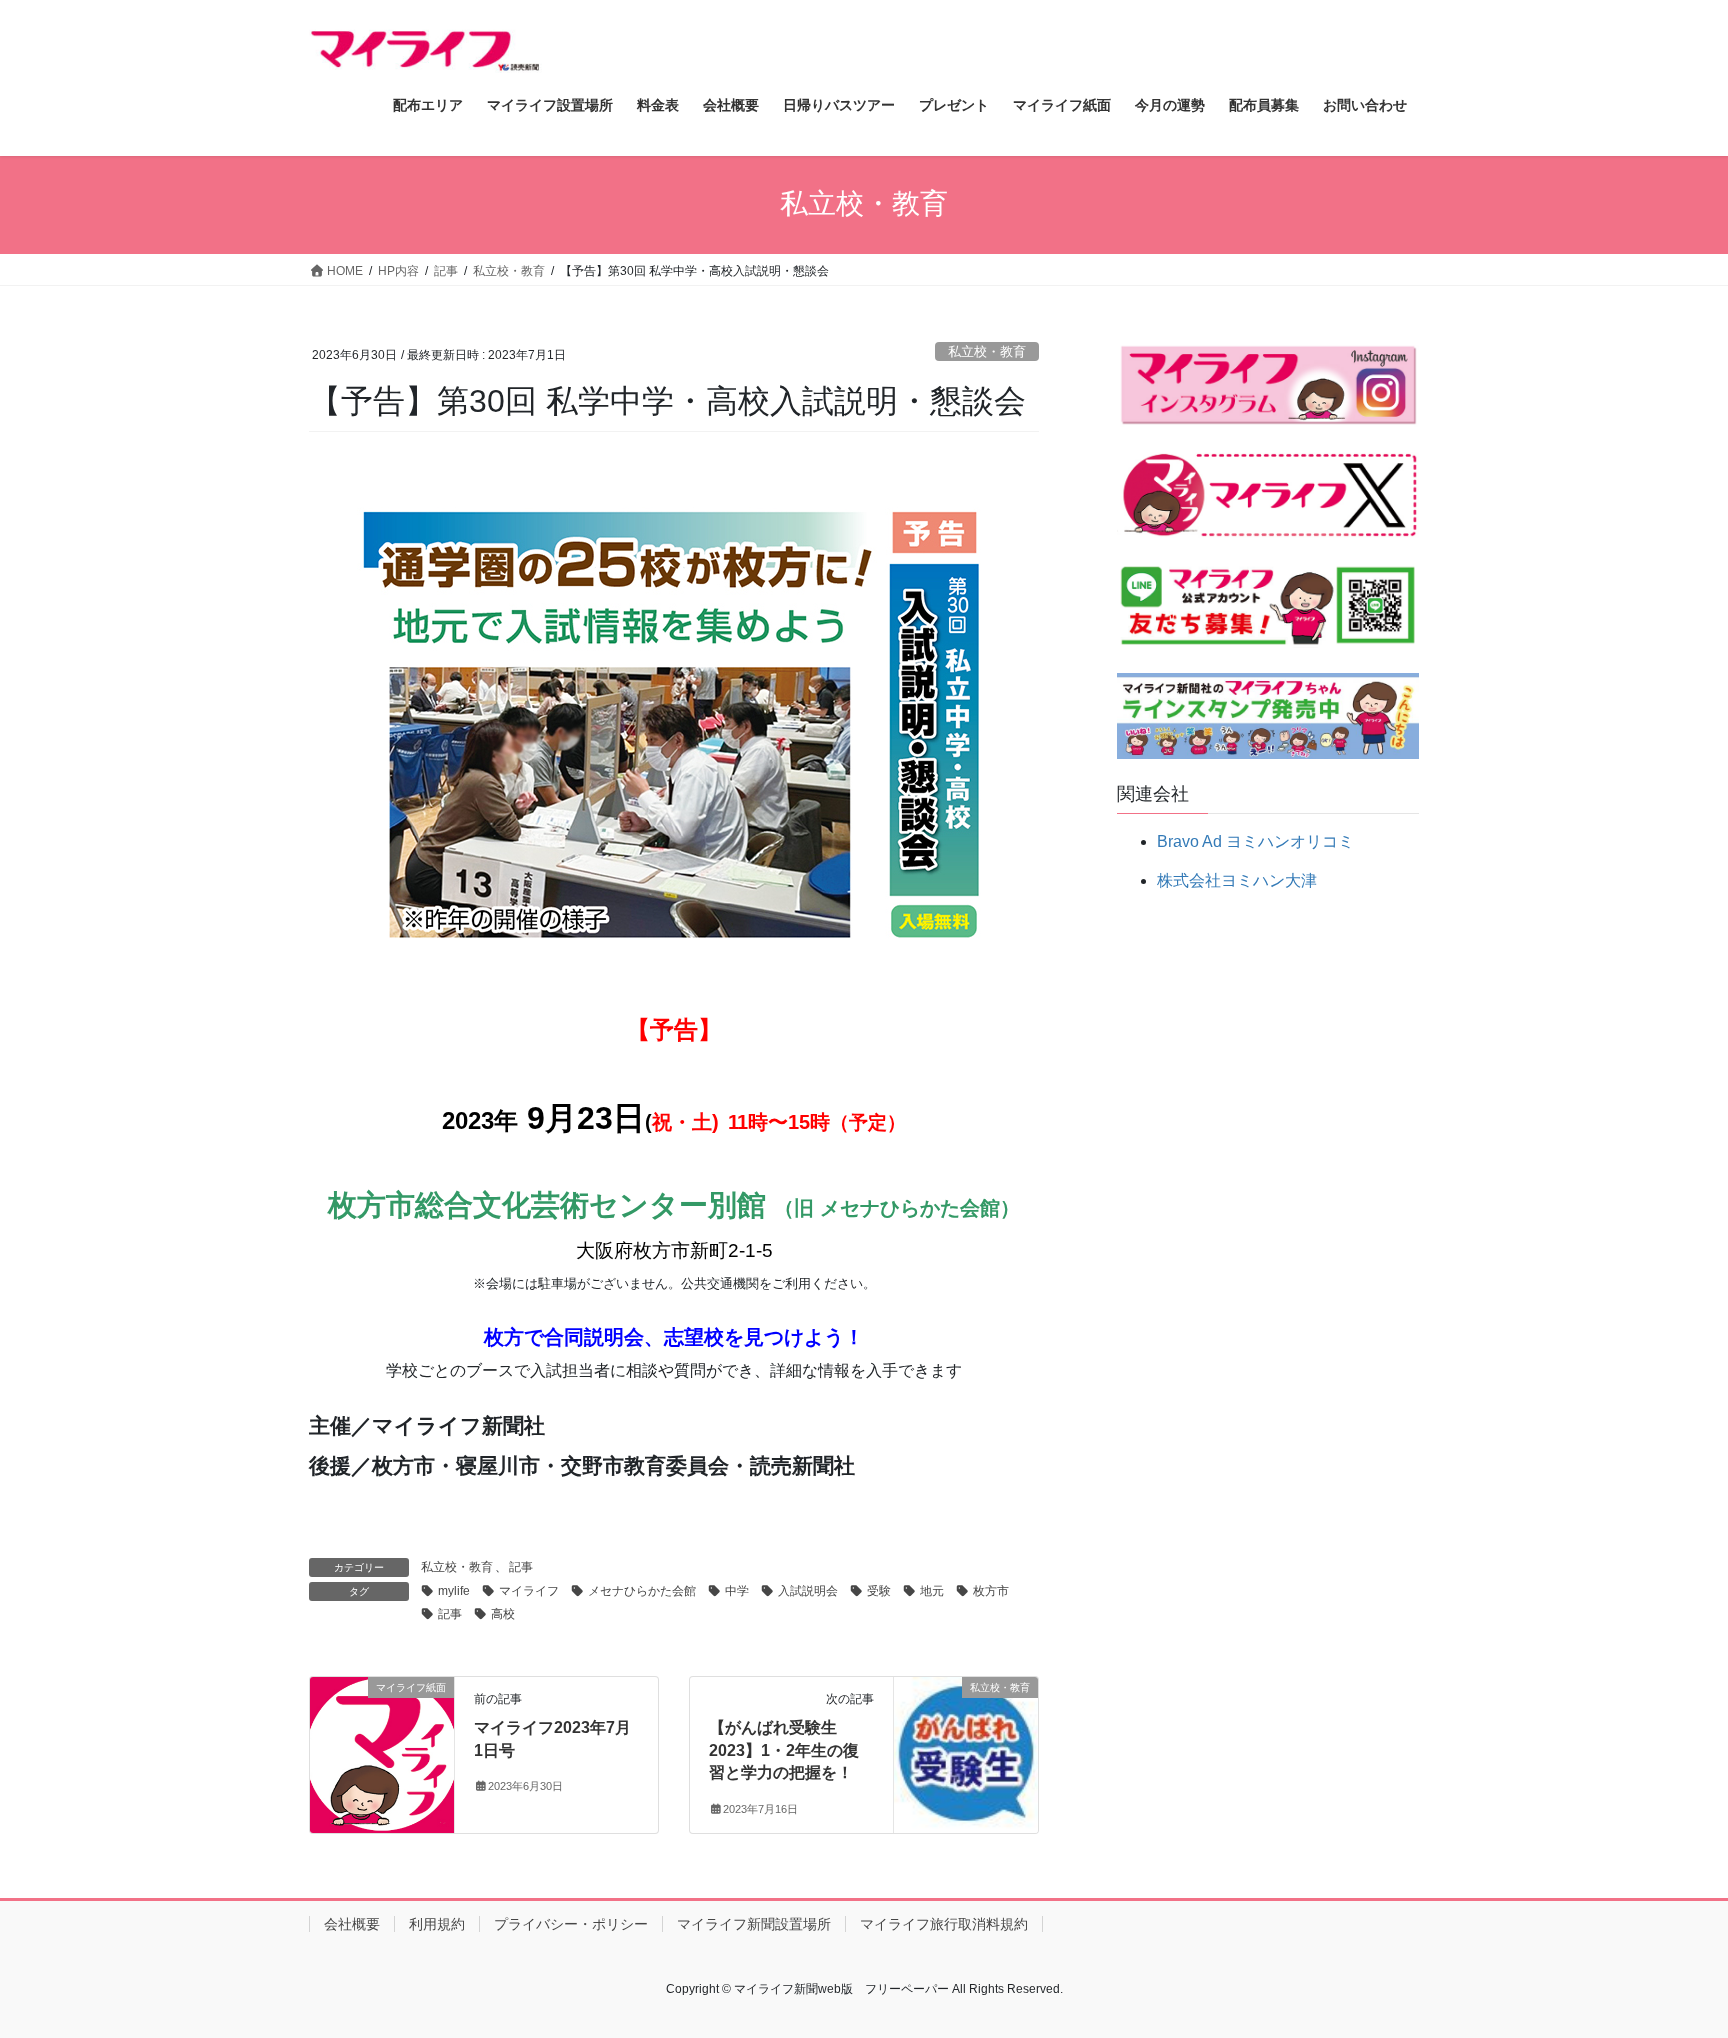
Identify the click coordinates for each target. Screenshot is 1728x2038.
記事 (521, 1567)
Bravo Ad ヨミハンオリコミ (1255, 841)
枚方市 (991, 1591)
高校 (503, 1614)
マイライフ (529, 1591)
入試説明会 (808, 1591)
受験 (879, 1591)
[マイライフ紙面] (382, 1751)
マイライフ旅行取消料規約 (944, 1924)
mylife (454, 1591)
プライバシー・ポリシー (571, 1924)
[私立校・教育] (966, 1748)
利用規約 (437, 1924)
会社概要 (352, 1924)
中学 (737, 1591)
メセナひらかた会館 (642, 1591)
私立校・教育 (987, 351)
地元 (932, 1591)
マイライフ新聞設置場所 (754, 1924)
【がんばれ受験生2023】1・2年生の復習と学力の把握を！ (784, 1750)
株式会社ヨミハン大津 (1237, 880)
